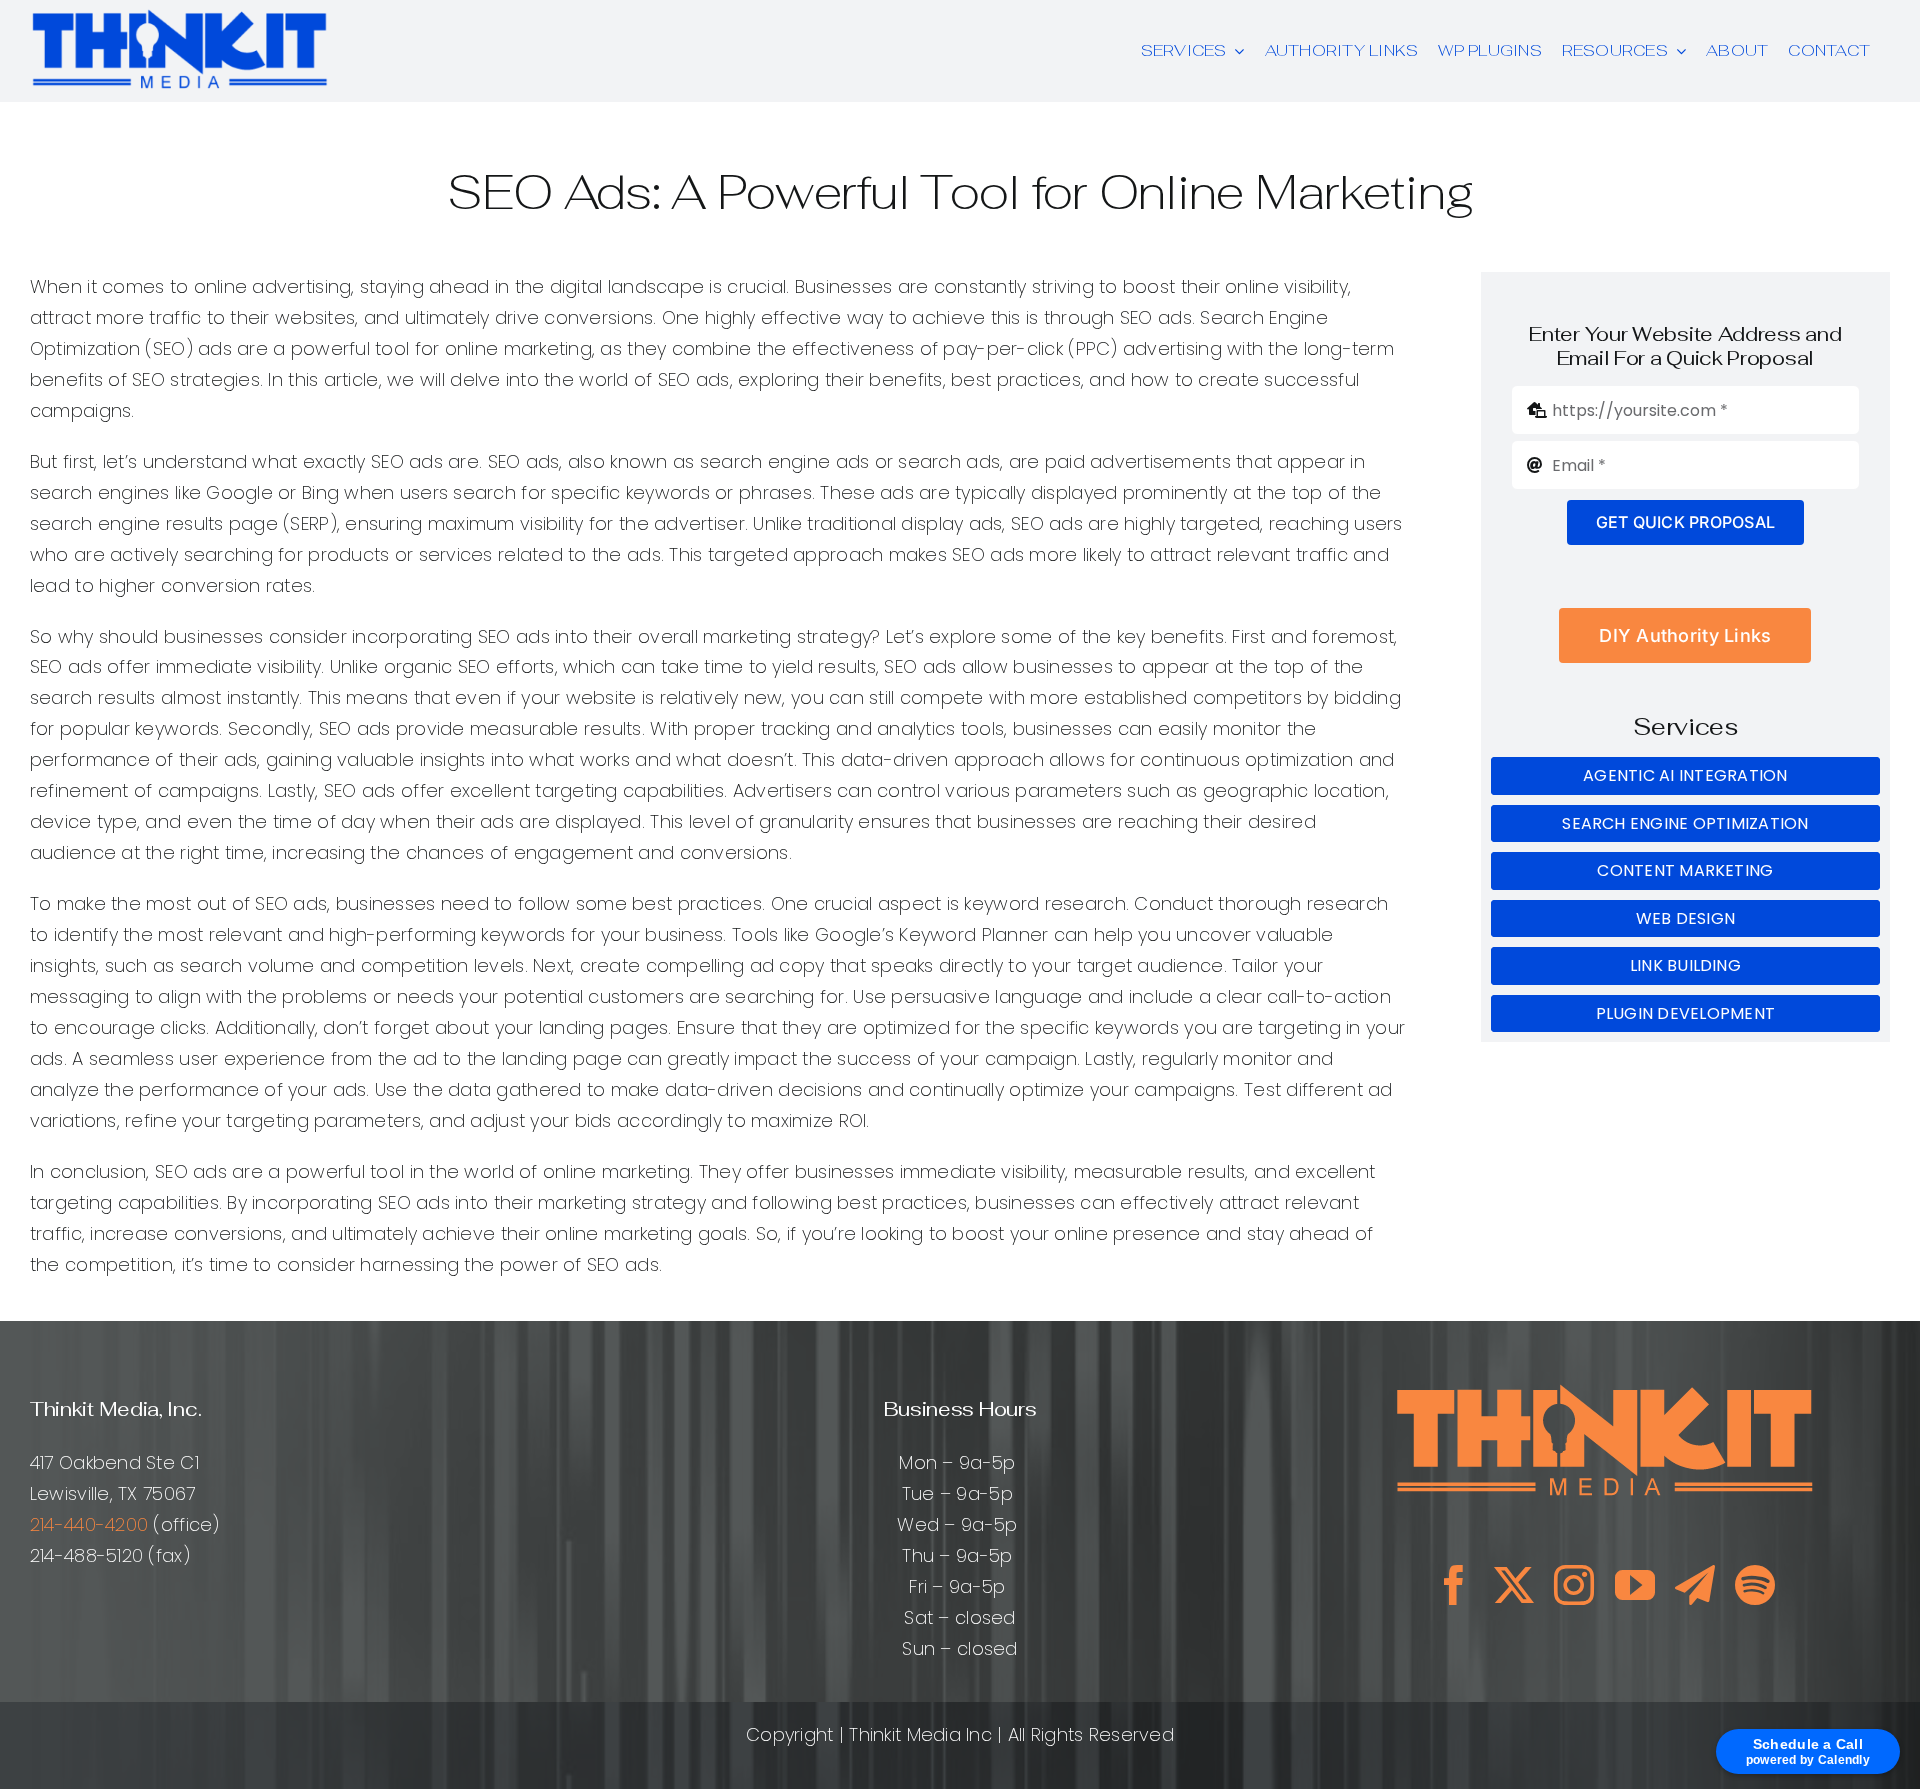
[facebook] (1454, 1585)
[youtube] (1635, 1585)
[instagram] (1574, 1585)
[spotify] (1755, 1585)
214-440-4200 (89, 1524)
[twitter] (1514, 1585)
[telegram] (1695, 1585)
